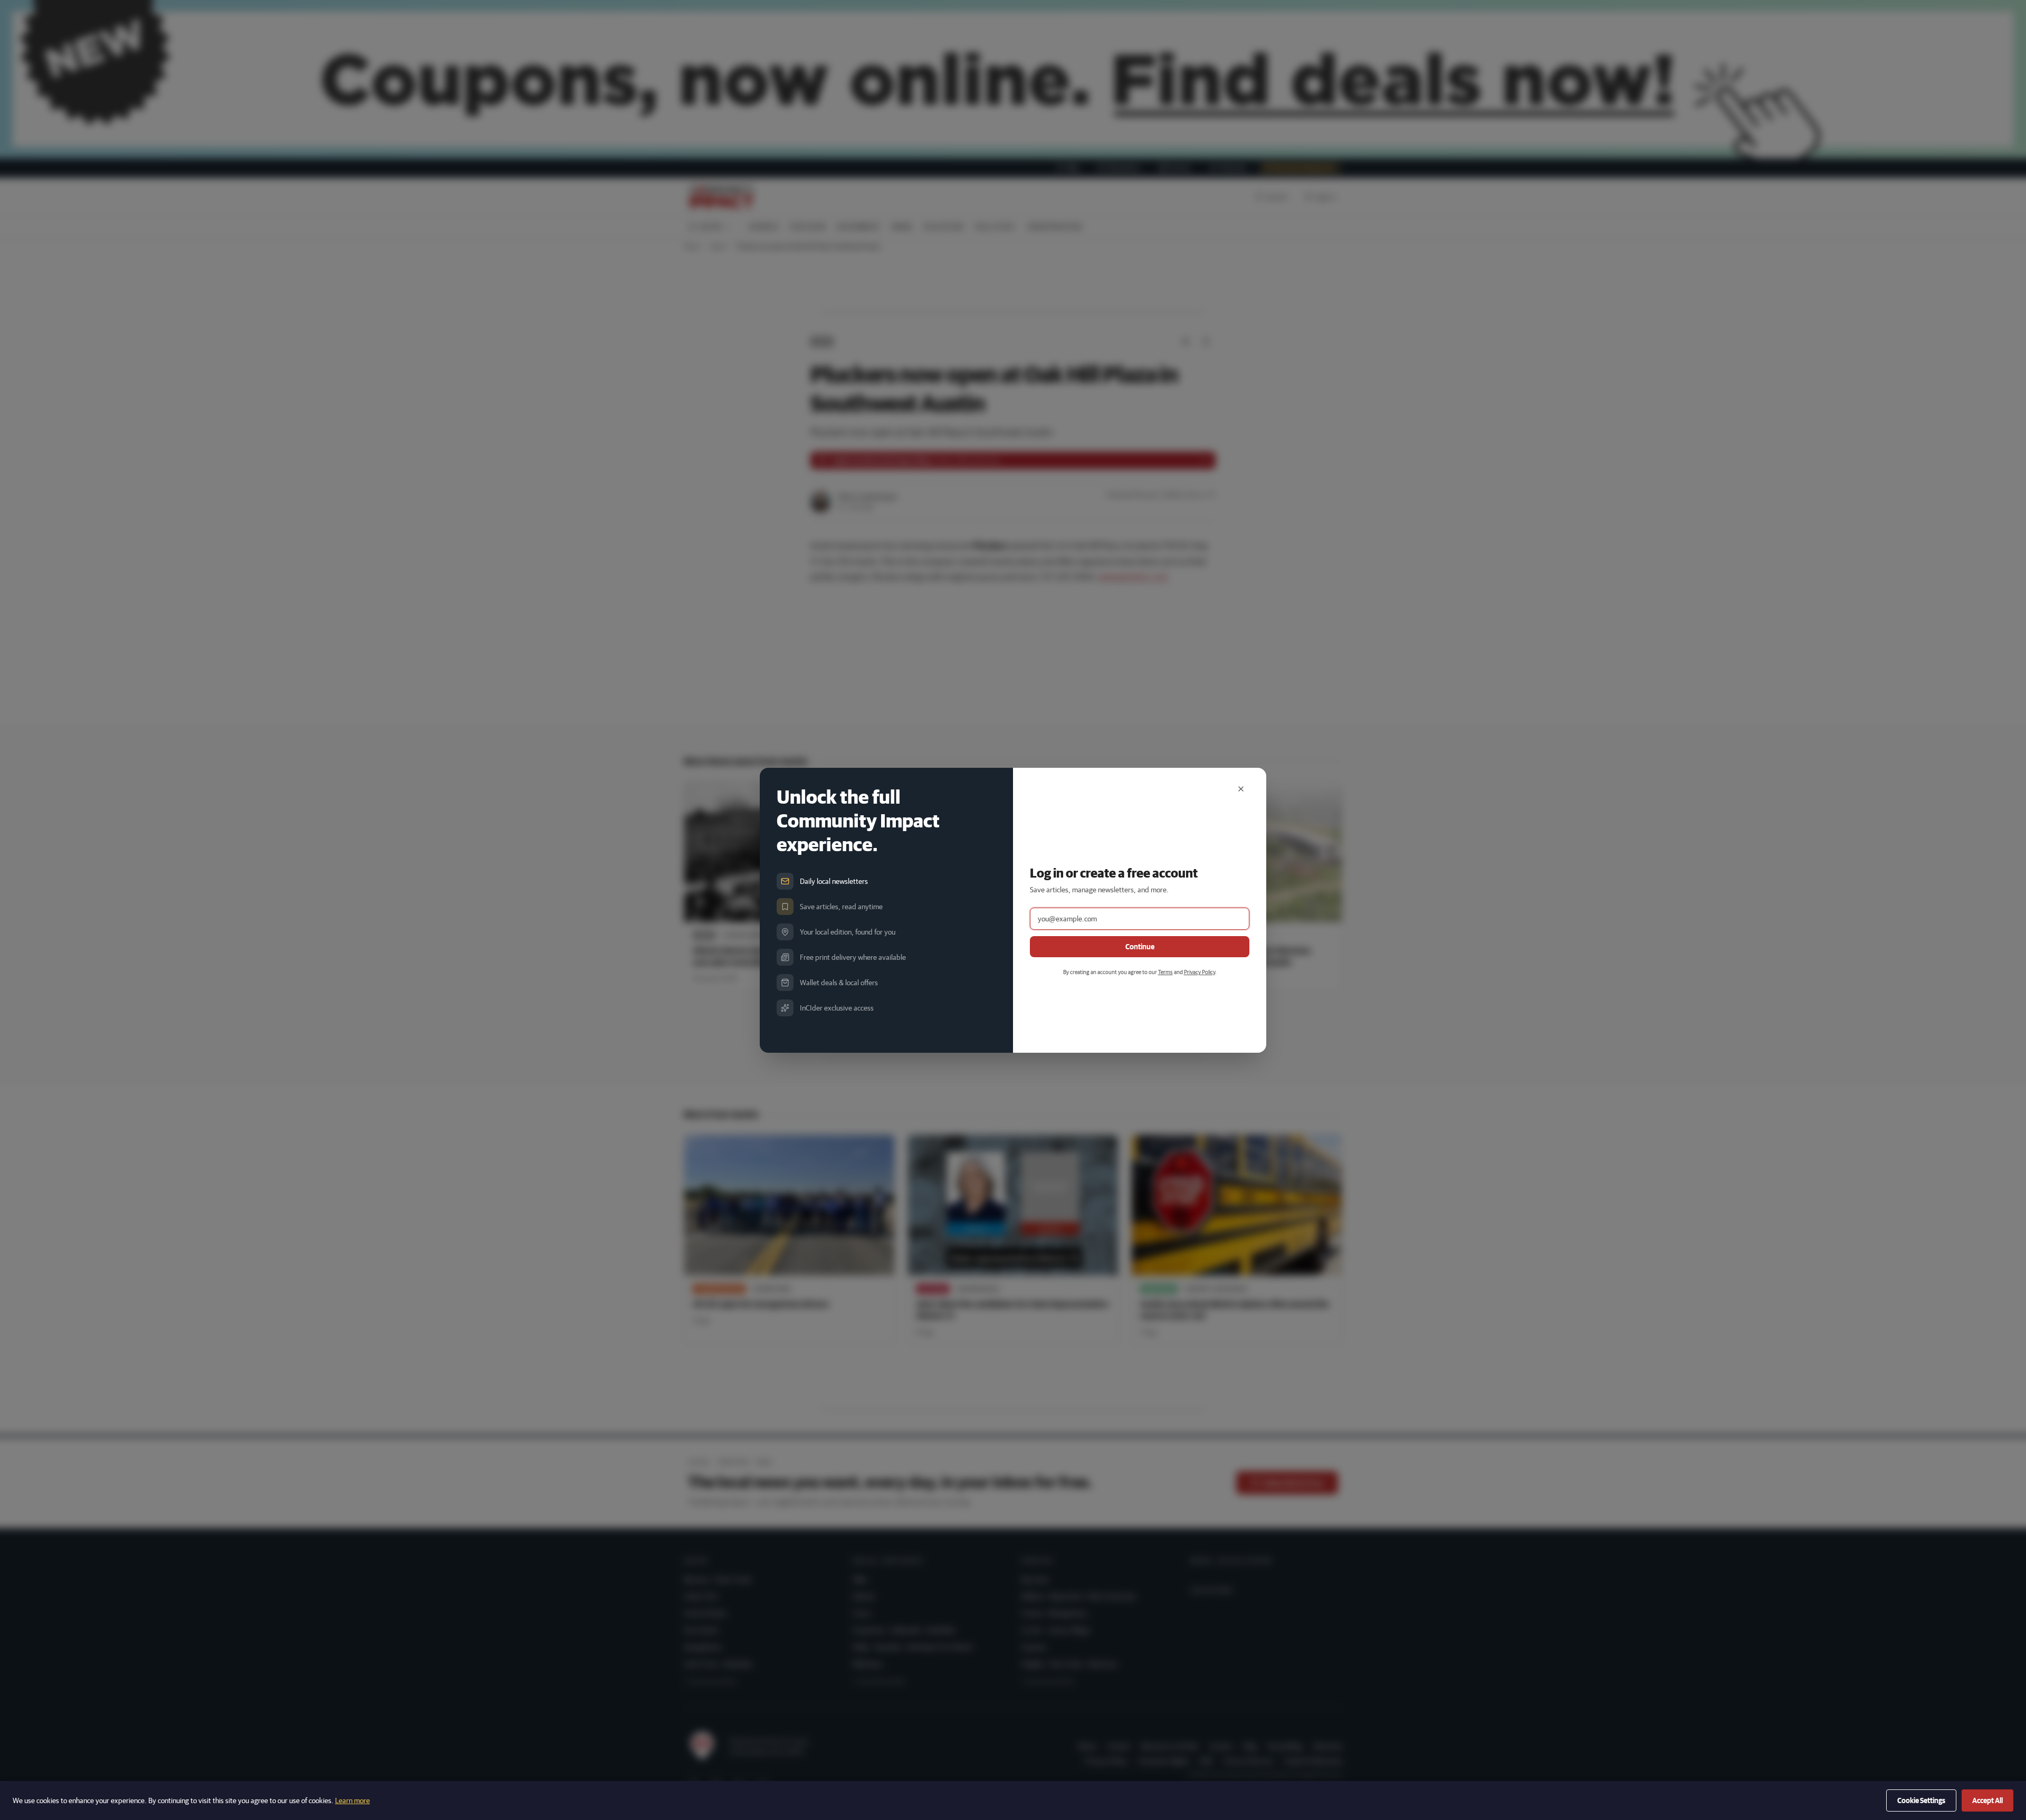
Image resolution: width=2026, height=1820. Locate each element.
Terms (1165, 972)
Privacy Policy (1200, 972)
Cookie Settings (1921, 1800)
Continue (1140, 947)
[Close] (1241, 789)
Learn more (352, 1800)
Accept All (1987, 1800)
